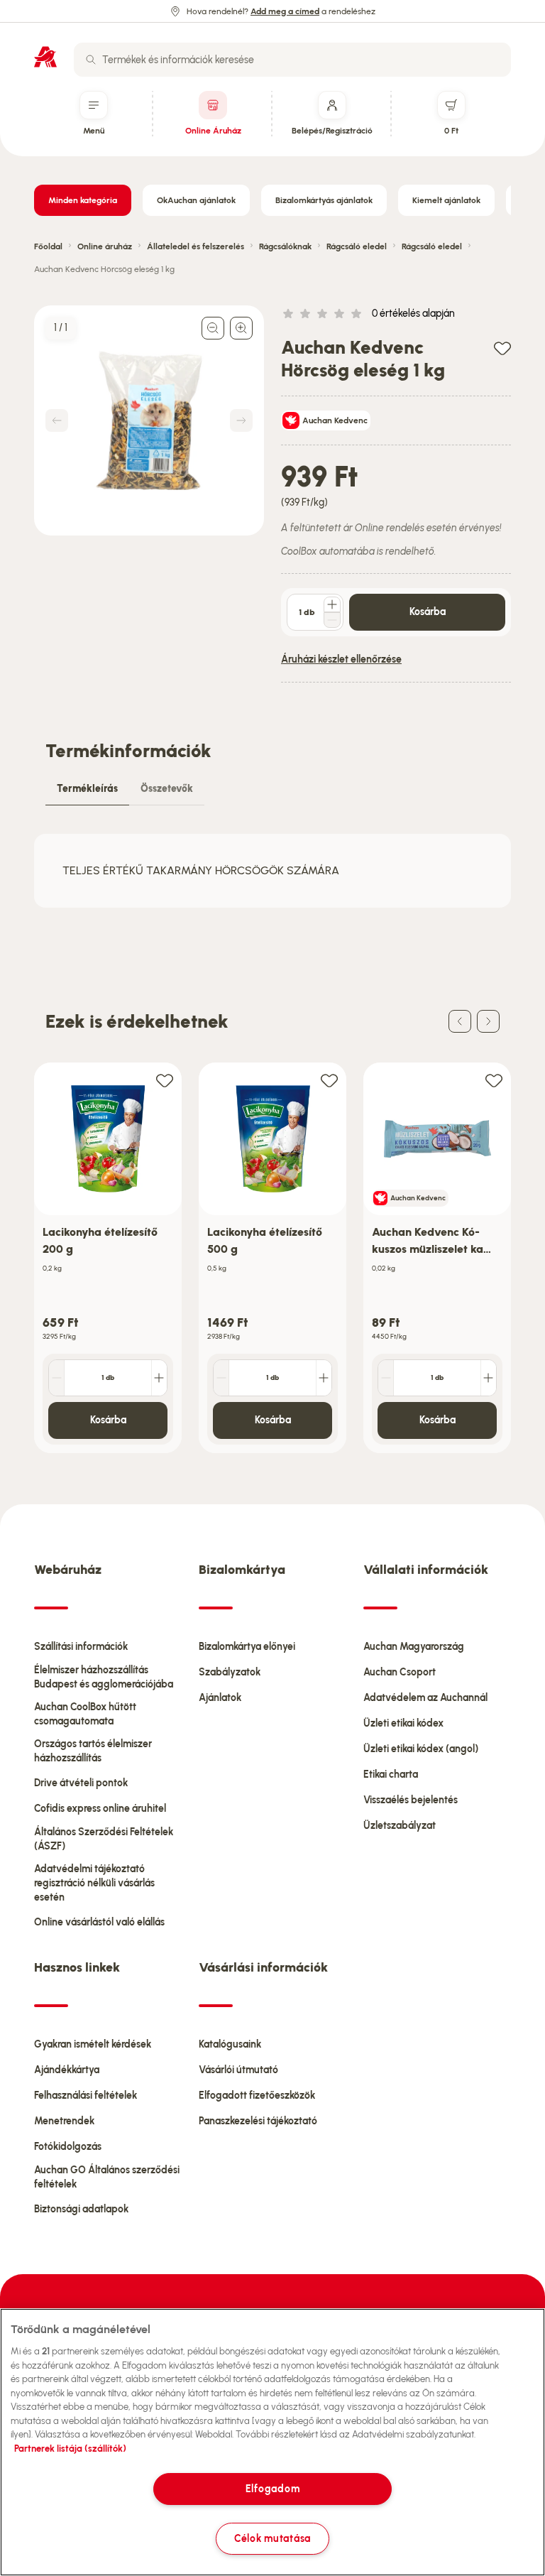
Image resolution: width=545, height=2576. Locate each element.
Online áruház (105, 246)
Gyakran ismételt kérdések (93, 2044)
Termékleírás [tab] (87, 789)
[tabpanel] (272, 871)
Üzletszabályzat (400, 1826)
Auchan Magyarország (414, 1647)
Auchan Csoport (400, 1672)
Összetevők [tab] (167, 789)
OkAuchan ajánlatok (196, 200)
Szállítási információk (81, 1647)
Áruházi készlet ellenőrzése (341, 659)
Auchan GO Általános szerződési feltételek (107, 2177)
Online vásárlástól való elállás (99, 1922)
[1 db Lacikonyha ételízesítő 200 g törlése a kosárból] (57, 1378)
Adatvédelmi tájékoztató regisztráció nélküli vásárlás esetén (94, 1883)
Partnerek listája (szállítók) (70, 2449)
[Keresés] (91, 60)
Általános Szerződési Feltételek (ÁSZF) (104, 1839)
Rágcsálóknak (285, 246)
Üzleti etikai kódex (403, 1723)
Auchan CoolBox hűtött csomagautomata (85, 1714)
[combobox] (292, 60)
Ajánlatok (220, 1698)
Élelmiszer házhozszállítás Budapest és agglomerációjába (104, 1677)
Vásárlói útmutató (238, 2070)
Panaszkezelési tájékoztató (258, 2121)
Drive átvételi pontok (81, 1783)
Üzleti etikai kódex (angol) (421, 1749)
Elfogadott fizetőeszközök (257, 2096)
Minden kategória (83, 200)
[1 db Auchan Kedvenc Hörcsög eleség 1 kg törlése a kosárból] (332, 620)
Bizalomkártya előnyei (247, 1647)
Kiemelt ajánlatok (446, 200)
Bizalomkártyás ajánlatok (324, 200)
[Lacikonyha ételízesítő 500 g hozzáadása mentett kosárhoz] (329, 1080)
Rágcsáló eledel (357, 246)
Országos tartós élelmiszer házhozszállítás (93, 1751)
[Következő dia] (488, 1021)
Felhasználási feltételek (86, 2096)
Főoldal (48, 246)
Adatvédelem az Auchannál (425, 1698)
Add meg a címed (285, 11)
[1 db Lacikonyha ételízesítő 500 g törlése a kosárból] (221, 1378)
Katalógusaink (230, 2044)
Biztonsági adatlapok (81, 2209)
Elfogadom (272, 2489)
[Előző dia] (460, 1021)
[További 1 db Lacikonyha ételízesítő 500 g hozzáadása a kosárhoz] (324, 1378)
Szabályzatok (230, 1672)
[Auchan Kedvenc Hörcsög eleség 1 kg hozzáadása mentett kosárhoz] (502, 348)
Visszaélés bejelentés (411, 1800)
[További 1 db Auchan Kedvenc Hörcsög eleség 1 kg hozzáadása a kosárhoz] (332, 604)
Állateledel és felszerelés (196, 246)
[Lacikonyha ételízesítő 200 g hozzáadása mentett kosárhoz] (165, 1080)
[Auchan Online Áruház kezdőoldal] (45, 57)
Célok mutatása (272, 2538)
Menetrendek (64, 2121)
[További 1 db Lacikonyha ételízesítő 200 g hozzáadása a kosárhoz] (159, 1378)
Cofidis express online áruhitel (100, 1809)
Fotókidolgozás (68, 2147)
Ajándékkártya (67, 2070)
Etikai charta (391, 1775)
